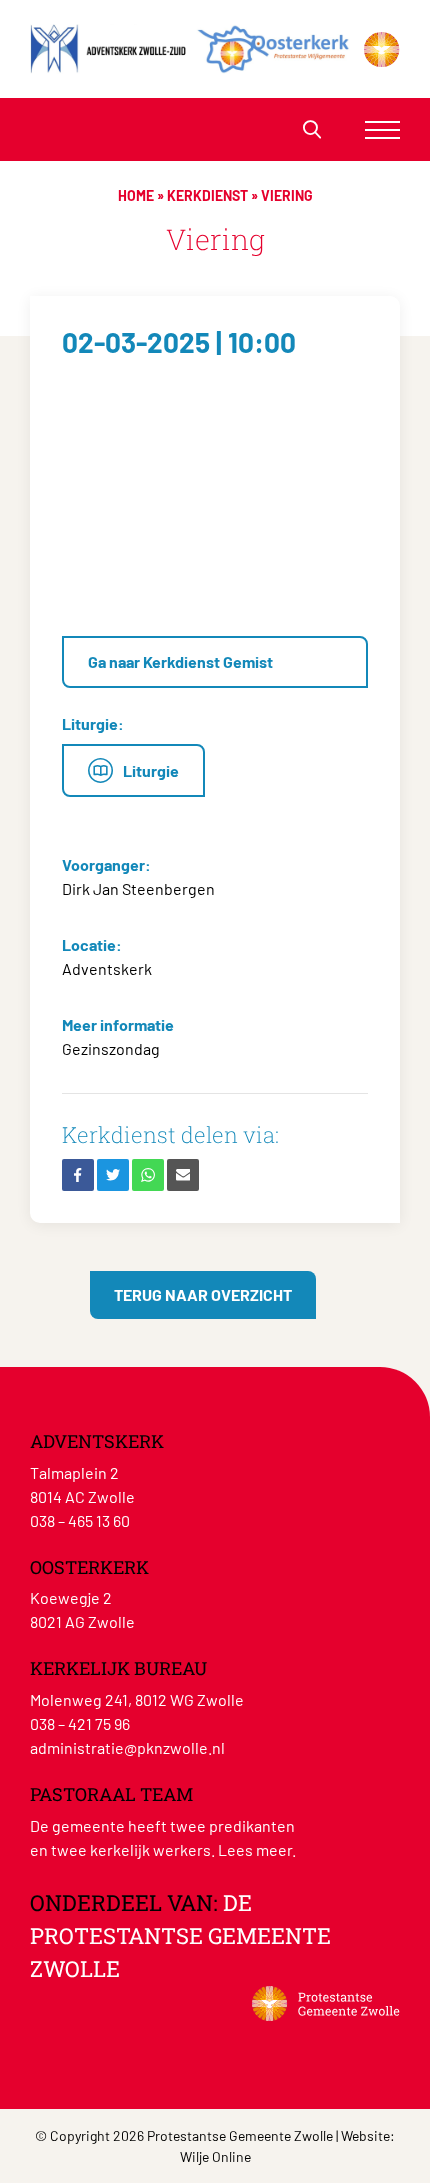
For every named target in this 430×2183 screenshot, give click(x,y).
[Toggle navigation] (382, 129)
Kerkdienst (207, 195)
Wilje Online (215, 2156)
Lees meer (255, 1849)
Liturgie (151, 770)
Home (136, 195)
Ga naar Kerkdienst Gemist (180, 661)
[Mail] (183, 1175)
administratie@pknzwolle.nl (127, 1747)
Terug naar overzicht (203, 1294)
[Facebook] (78, 1175)
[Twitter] (113, 1175)
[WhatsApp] (148, 1175)
